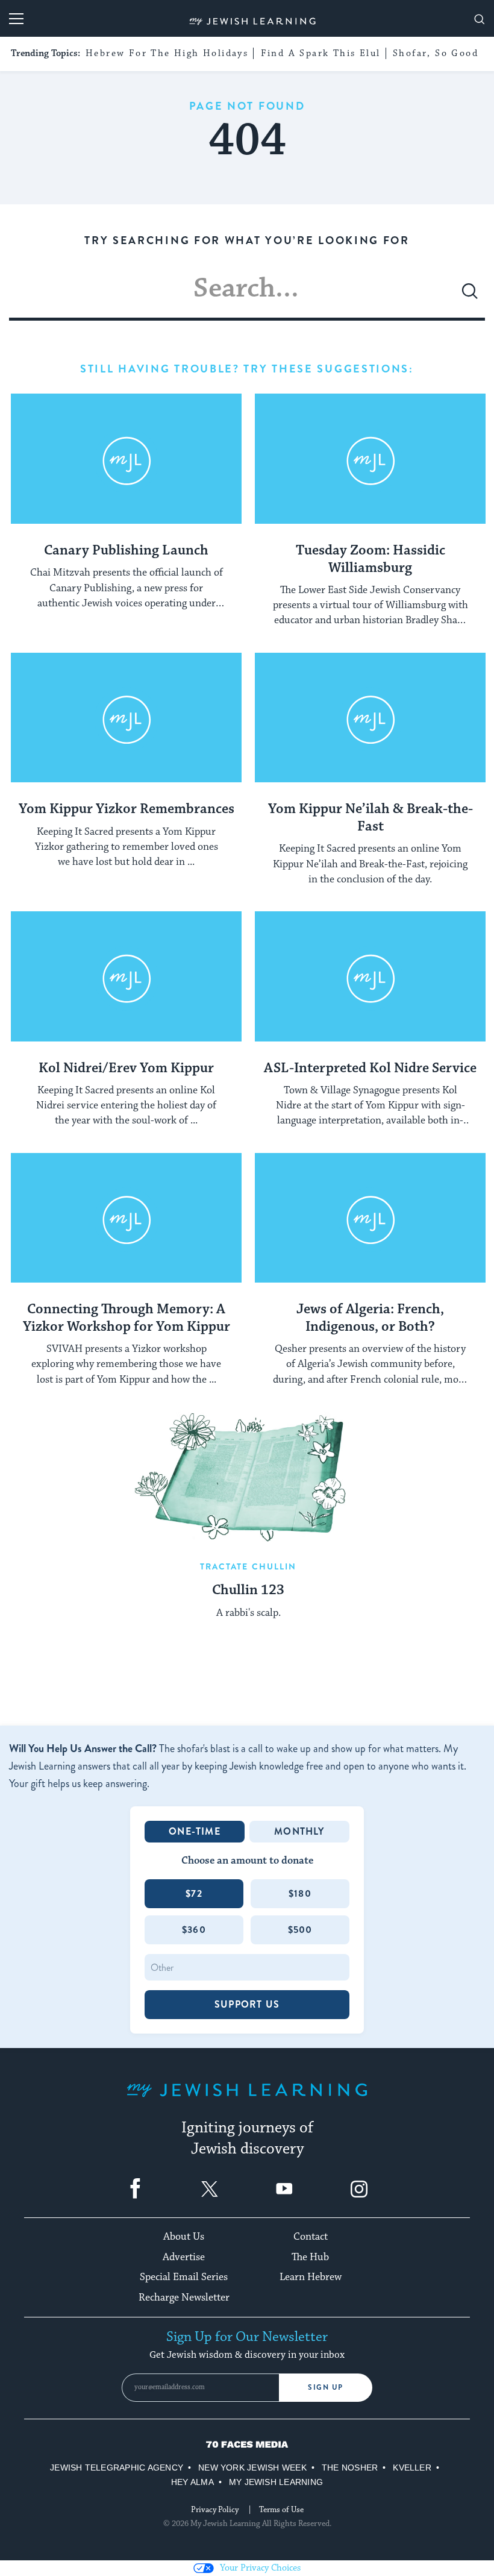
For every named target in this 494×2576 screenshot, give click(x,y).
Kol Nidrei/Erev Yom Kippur (126, 1069)
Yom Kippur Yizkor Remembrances (127, 809)
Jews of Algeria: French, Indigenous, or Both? (370, 1318)
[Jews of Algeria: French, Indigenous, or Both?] (370, 1218)
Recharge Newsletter (184, 2298)
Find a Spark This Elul (321, 53)
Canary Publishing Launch (126, 551)
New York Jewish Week (252, 2468)
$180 (300, 1893)
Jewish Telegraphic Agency (117, 2468)
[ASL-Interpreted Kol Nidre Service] (370, 977)
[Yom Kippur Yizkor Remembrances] (126, 718)
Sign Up (326, 2387)
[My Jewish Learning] (247, 2100)
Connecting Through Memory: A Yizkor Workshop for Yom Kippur (127, 1318)
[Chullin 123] (249, 1477)
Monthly (299, 1831)
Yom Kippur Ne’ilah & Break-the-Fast (370, 818)
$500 (300, 1930)
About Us (184, 2237)
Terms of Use (281, 2510)
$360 (194, 1930)
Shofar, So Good (436, 53)
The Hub (310, 2257)
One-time (195, 1831)
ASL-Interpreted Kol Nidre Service (370, 1069)
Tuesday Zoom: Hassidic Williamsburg (370, 560)
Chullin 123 (248, 1591)
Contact (311, 2237)
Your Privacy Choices (260, 2568)
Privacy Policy (215, 2510)
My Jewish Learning (276, 2482)
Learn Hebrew (311, 2277)
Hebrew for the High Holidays (167, 53)
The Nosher (350, 2468)
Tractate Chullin (249, 1566)
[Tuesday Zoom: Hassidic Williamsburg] (370, 459)
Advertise (184, 2257)
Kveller (412, 2468)
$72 (194, 1893)
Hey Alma (192, 2482)
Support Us (247, 2004)
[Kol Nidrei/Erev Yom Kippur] (126, 977)
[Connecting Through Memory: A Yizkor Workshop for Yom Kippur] (126, 1218)
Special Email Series (184, 2277)
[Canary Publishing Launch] (126, 459)
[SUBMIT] (470, 296)
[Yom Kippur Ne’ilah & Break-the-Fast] (370, 718)
